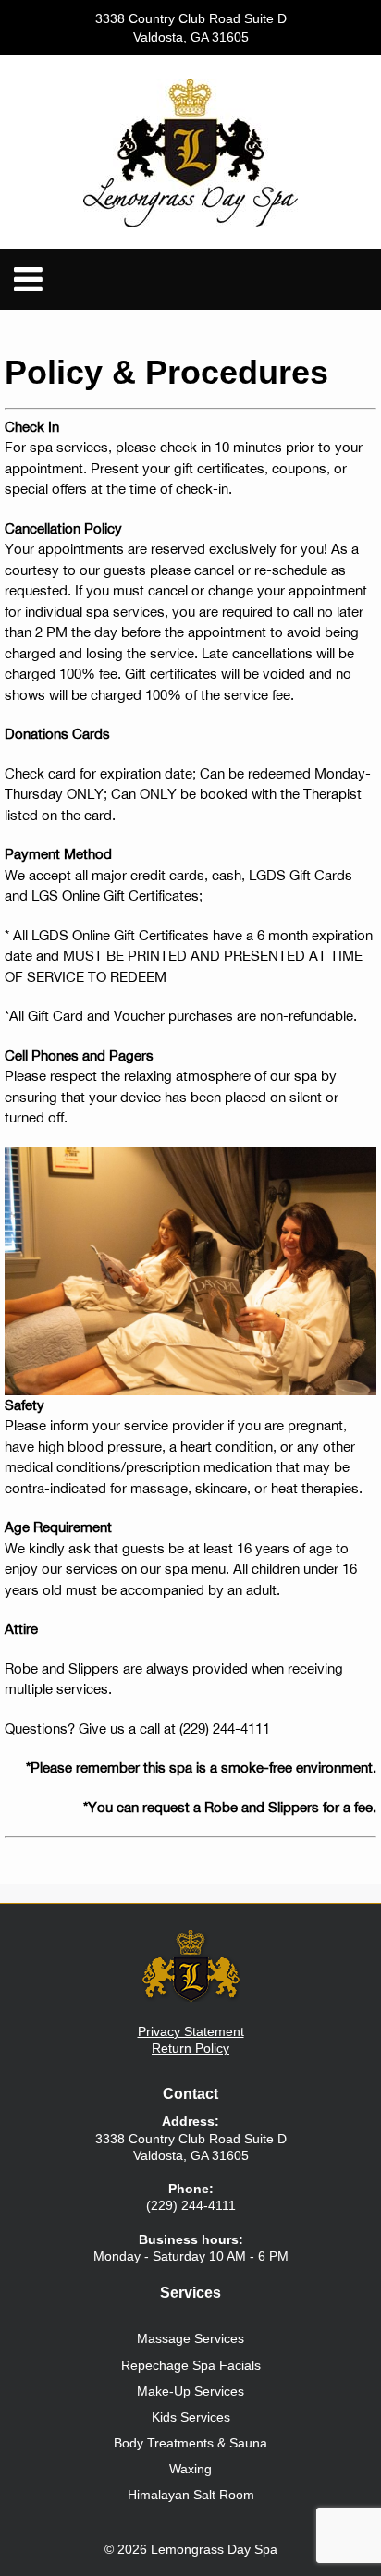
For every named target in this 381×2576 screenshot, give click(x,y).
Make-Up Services (190, 2391)
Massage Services (190, 2338)
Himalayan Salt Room (191, 2495)
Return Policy (190, 2048)
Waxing (190, 2469)
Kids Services (191, 2417)
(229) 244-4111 (225, 1729)
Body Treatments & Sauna (190, 2443)
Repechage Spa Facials (191, 2365)
